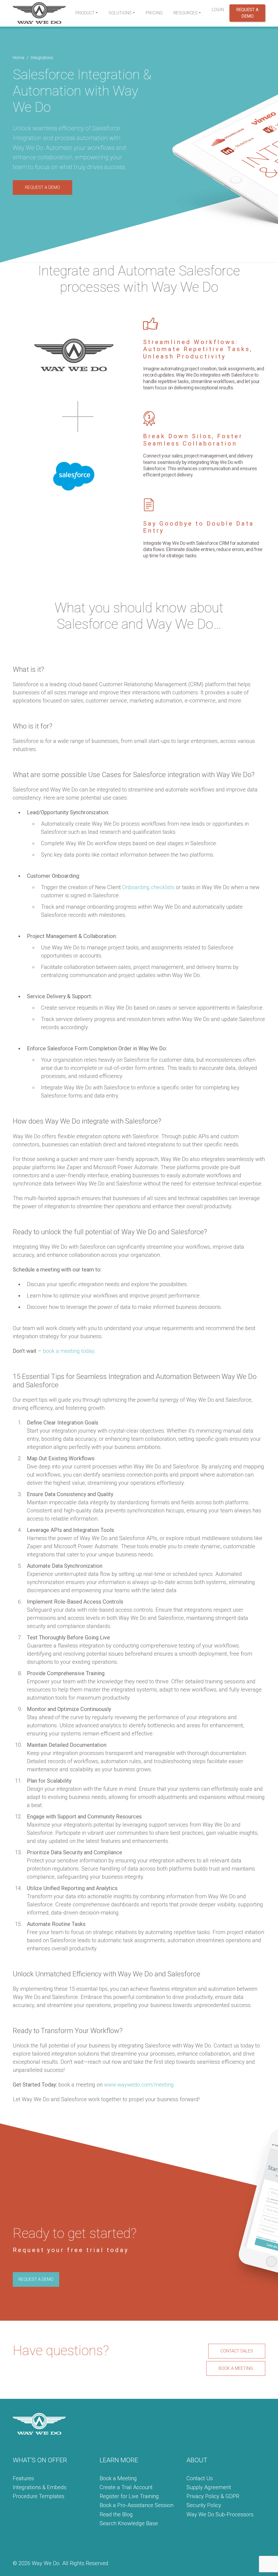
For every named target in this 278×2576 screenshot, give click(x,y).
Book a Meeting (118, 2478)
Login (218, 10)
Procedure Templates (39, 2496)
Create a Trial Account (126, 2487)
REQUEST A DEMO (42, 187)
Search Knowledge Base (129, 2523)
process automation (81, 138)
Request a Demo (247, 13)
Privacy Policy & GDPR (213, 2496)
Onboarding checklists (148, 887)
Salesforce (106, 128)
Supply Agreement (209, 2487)
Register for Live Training (129, 2496)
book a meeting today (69, 1351)
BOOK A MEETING (236, 2368)
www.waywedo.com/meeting (139, 2085)
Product (85, 13)
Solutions (120, 13)
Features (23, 2478)
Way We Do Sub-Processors (220, 2514)
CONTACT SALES (237, 2351)
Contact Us (200, 2478)
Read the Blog (116, 2514)
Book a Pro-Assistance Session (137, 2505)
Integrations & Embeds (40, 2487)
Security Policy (204, 2505)
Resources (186, 13)
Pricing (154, 13)
